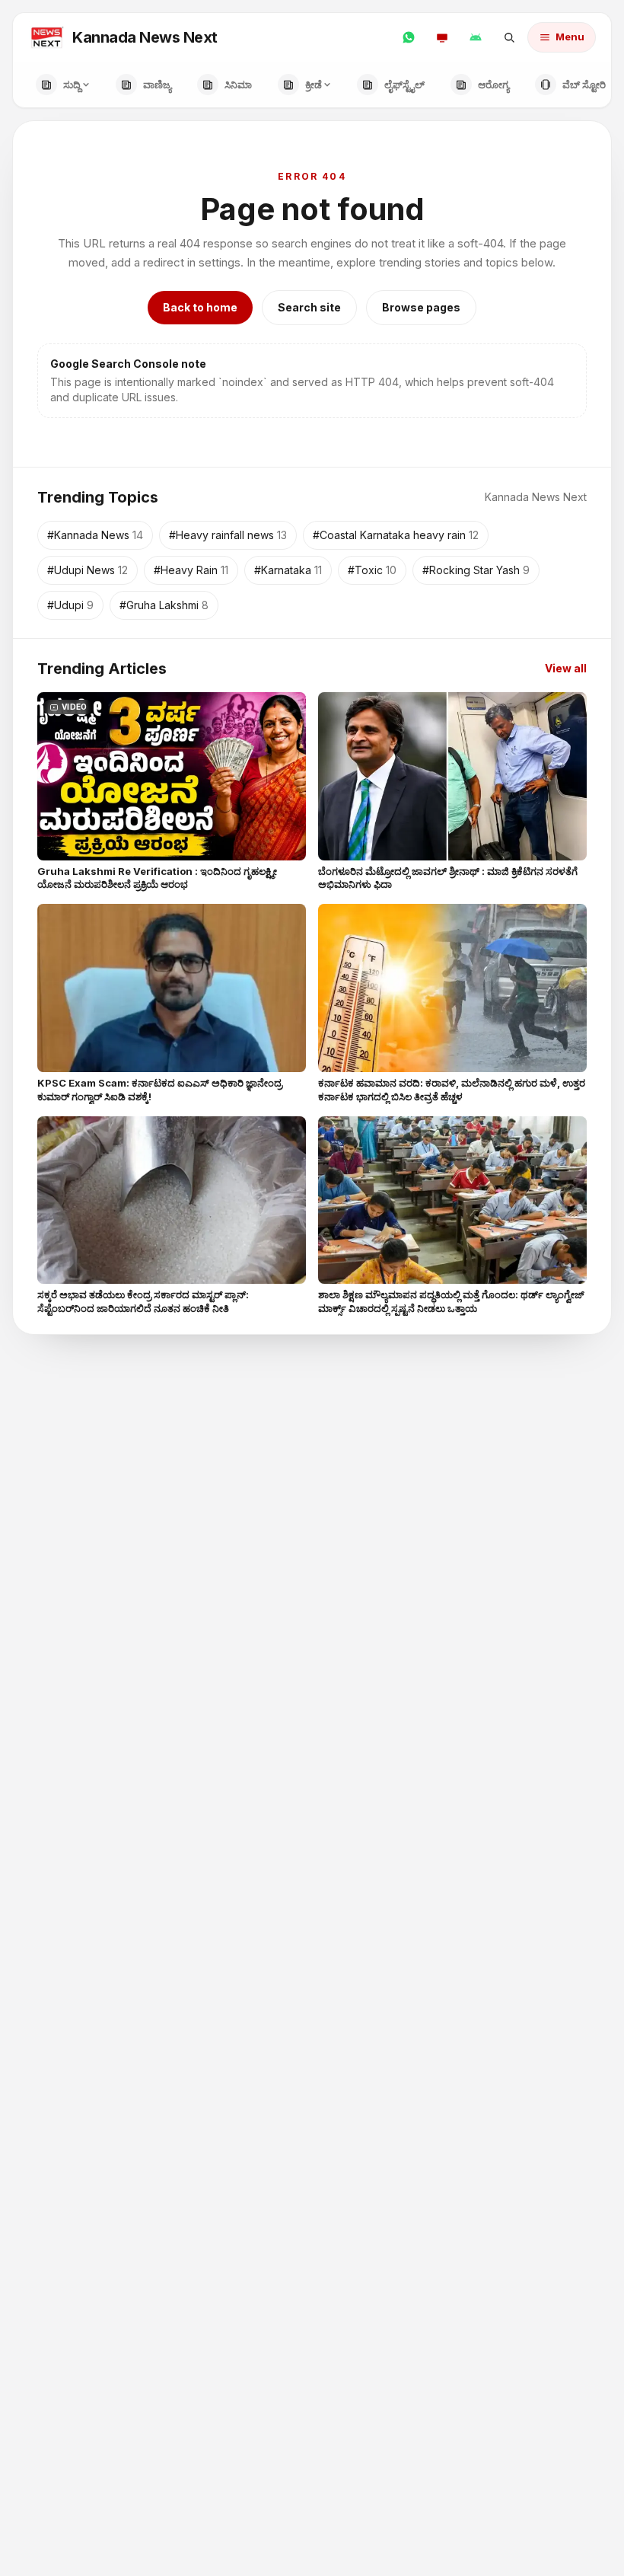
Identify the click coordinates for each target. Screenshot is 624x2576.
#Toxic (372, 570)
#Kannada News (95, 535)
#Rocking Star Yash (476, 570)
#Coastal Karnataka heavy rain (396, 535)
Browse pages (421, 307)
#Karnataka (288, 570)
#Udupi (70, 605)
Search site (309, 307)
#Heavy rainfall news (228, 535)
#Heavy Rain (191, 570)
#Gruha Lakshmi (164, 605)
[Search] (509, 37)
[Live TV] (442, 37)
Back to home (200, 307)
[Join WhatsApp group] (409, 37)
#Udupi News (88, 570)
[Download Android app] (476, 37)
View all (566, 668)
